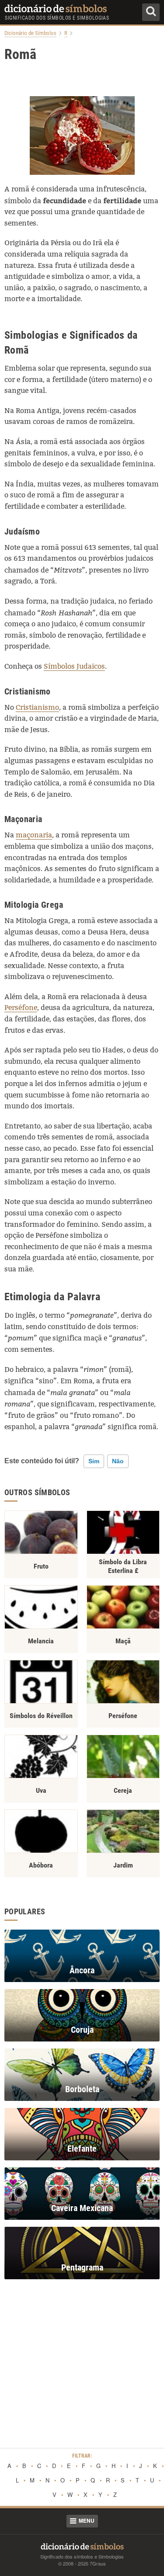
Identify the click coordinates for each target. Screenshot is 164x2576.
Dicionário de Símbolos (30, 33)
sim (94, 1461)
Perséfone (21, 1008)
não (118, 1461)
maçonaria (34, 835)
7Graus (98, 2563)
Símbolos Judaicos (74, 666)
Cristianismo (37, 707)
